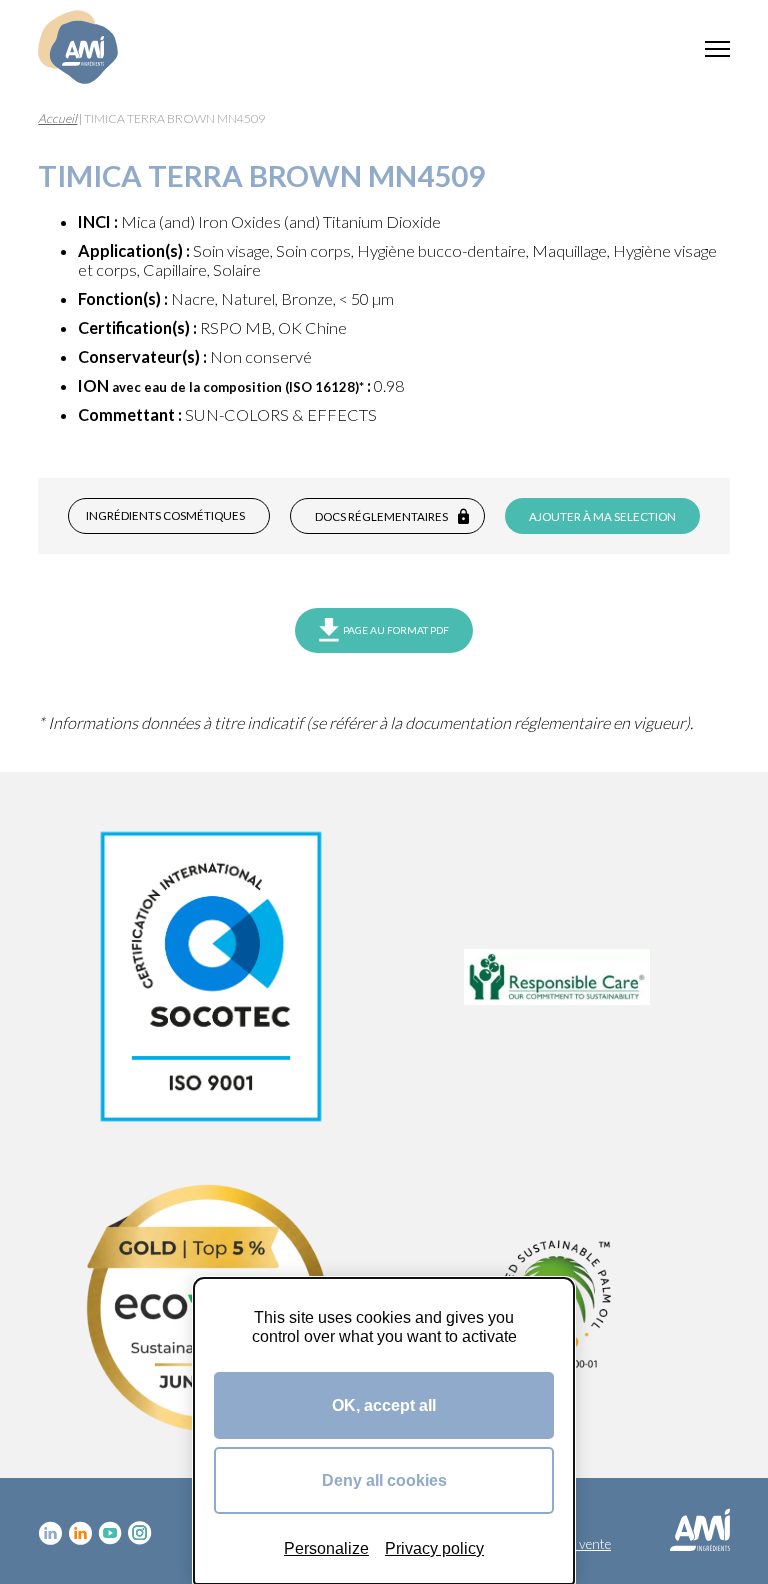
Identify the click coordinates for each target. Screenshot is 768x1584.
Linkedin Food (80, 1533)
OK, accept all (384, 1405)
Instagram (140, 1533)
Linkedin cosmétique (50, 1533)
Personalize (326, 1548)
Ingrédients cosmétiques (165, 515)
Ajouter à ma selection (602, 516)
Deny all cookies (384, 1480)
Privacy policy (434, 1548)
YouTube (110, 1533)
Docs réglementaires (381, 516)
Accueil (57, 118)
